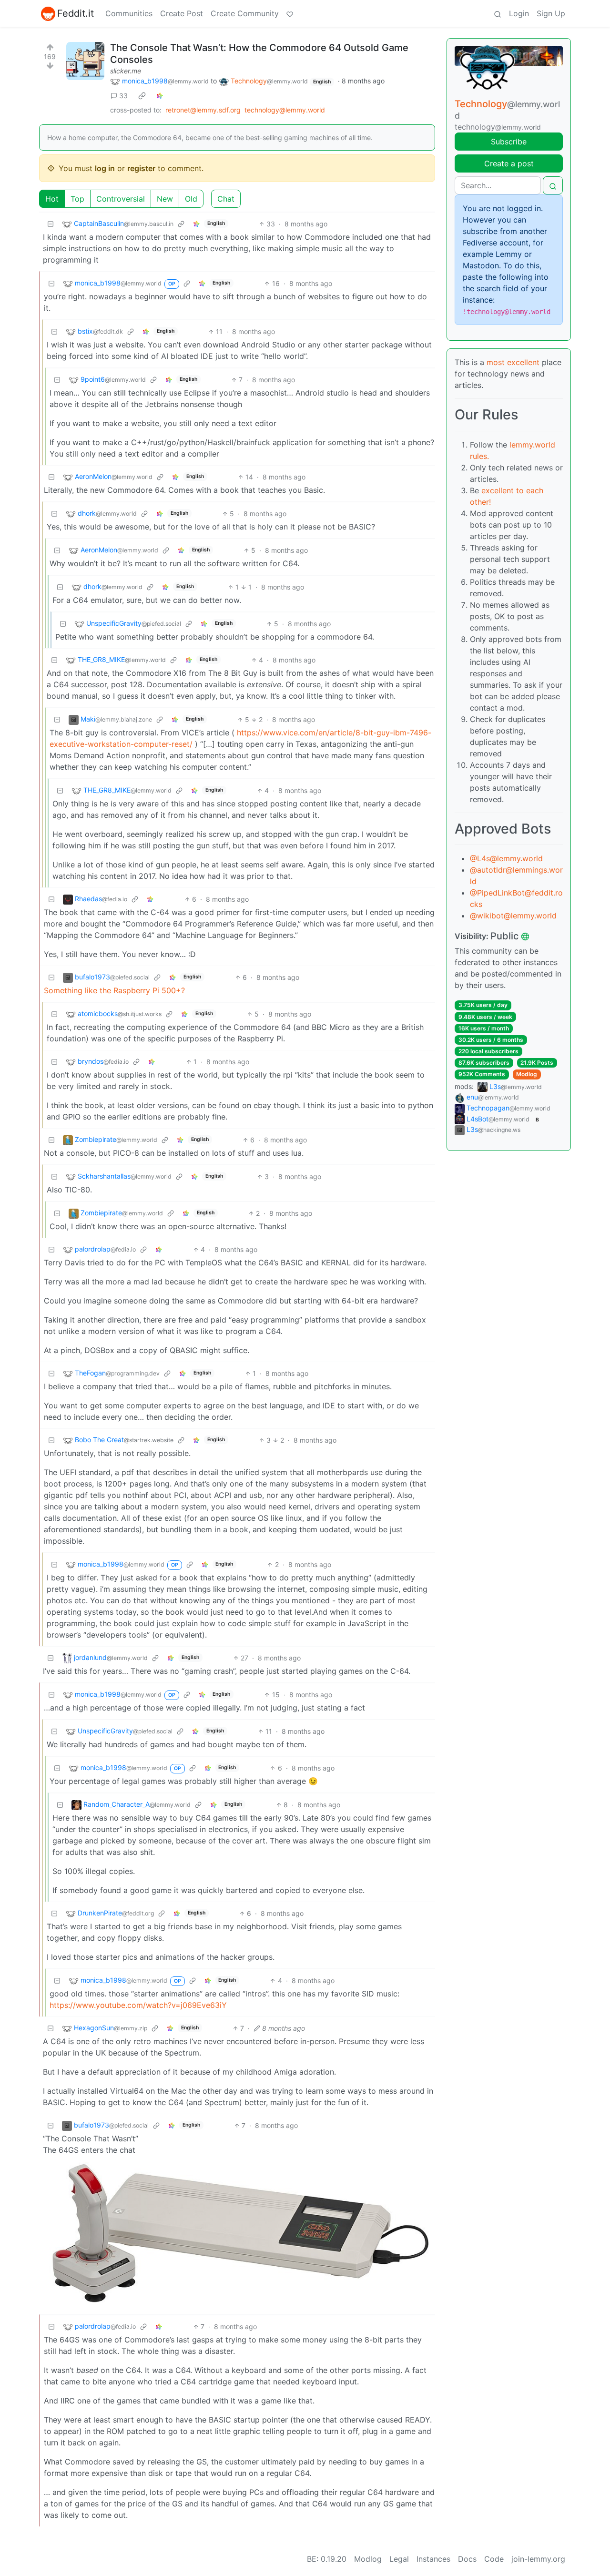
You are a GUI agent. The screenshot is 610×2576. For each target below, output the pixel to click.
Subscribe (509, 142)
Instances (433, 2559)
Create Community (245, 13)
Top (77, 199)
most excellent (513, 362)
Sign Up (551, 13)
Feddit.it (76, 13)
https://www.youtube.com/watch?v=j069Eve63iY (138, 2005)
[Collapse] (51, 224)
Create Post (182, 13)
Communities (129, 13)
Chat (226, 199)
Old (191, 199)
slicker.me (126, 71)
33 (123, 96)
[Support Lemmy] (290, 13)
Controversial (121, 199)
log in (105, 168)
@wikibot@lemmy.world (513, 916)
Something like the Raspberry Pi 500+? (114, 990)
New (165, 199)
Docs (467, 2559)
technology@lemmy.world (285, 110)
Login (519, 13)
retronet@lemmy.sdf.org (203, 110)
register (141, 168)
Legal (399, 2559)
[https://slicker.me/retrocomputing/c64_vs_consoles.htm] (85, 61)
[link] (142, 96)
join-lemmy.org (538, 2559)
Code (494, 2559)
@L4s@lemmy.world (506, 858)
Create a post (509, 163)
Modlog (527, 1074)
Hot (52, 199)
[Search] (498, 13)
